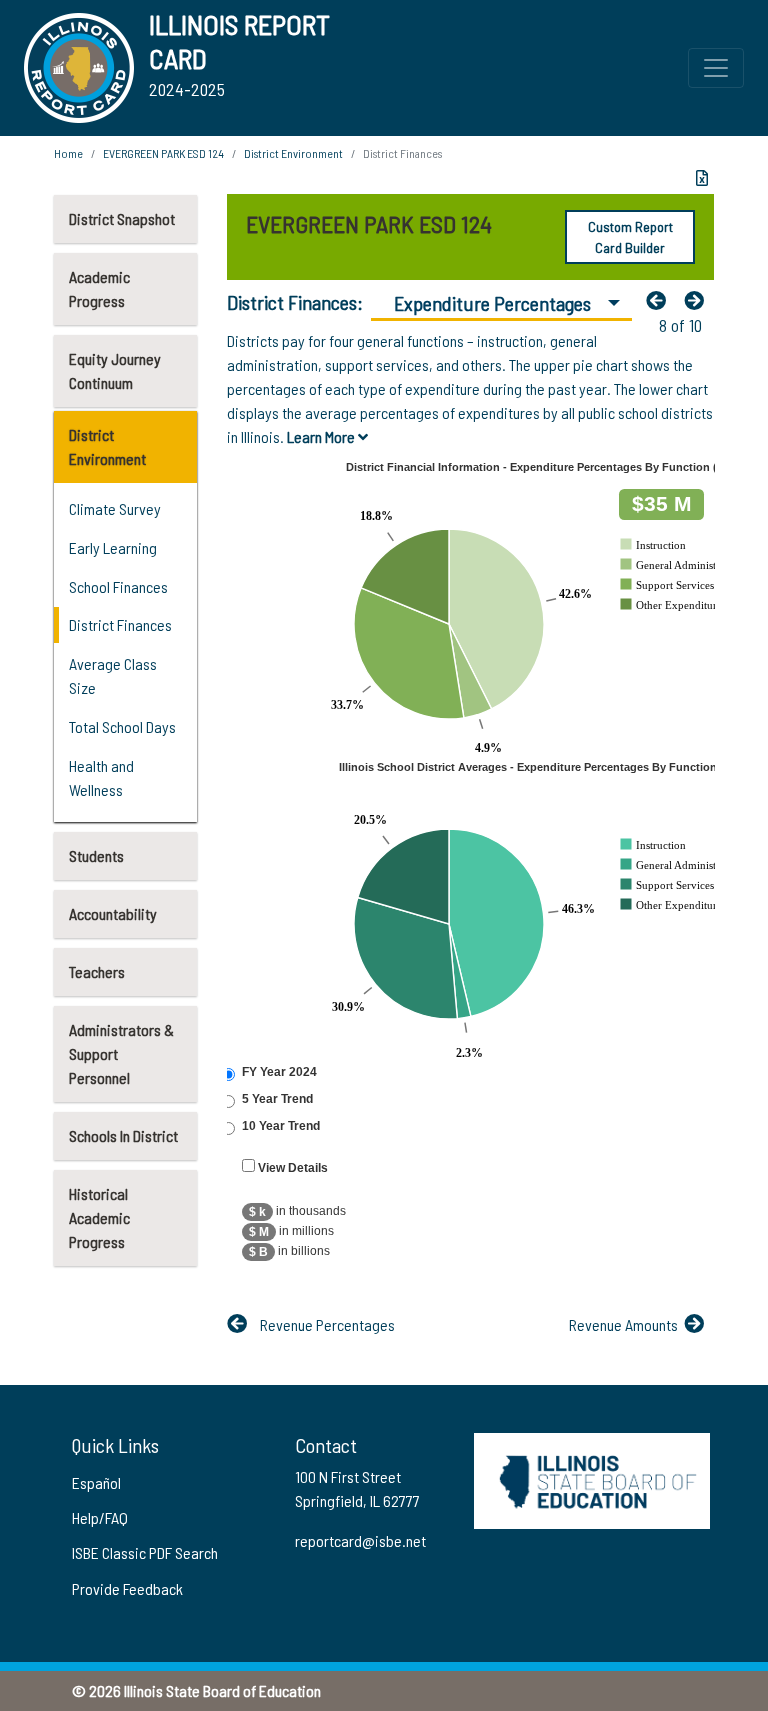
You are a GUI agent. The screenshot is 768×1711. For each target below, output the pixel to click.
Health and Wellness (101, 777)
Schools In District (123, 1135)
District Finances (120, 624)
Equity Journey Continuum (115, 370)
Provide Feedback (127, 1588)
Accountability (113, 913)
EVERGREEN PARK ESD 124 (163, 153)
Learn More (322, 436)
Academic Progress (99, 288)
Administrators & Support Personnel (121, 1053)
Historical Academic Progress (99, 1217)
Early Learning (113, 547)
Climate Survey (115, 508)
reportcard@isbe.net (360, 1540)
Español (96, 1482)
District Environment (107, 446)
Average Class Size (113, 675)
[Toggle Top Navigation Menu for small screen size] (716, 68)
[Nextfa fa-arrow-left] (699, 300)
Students (96, 855)
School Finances (118, 586)
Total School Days (122, 726)
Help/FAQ (100, 1517)
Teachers (97, 971)
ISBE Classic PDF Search (145, 1552)
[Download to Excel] (702, 178)
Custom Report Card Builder (630, 237)
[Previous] (661, 300)
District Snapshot (122, 218)
